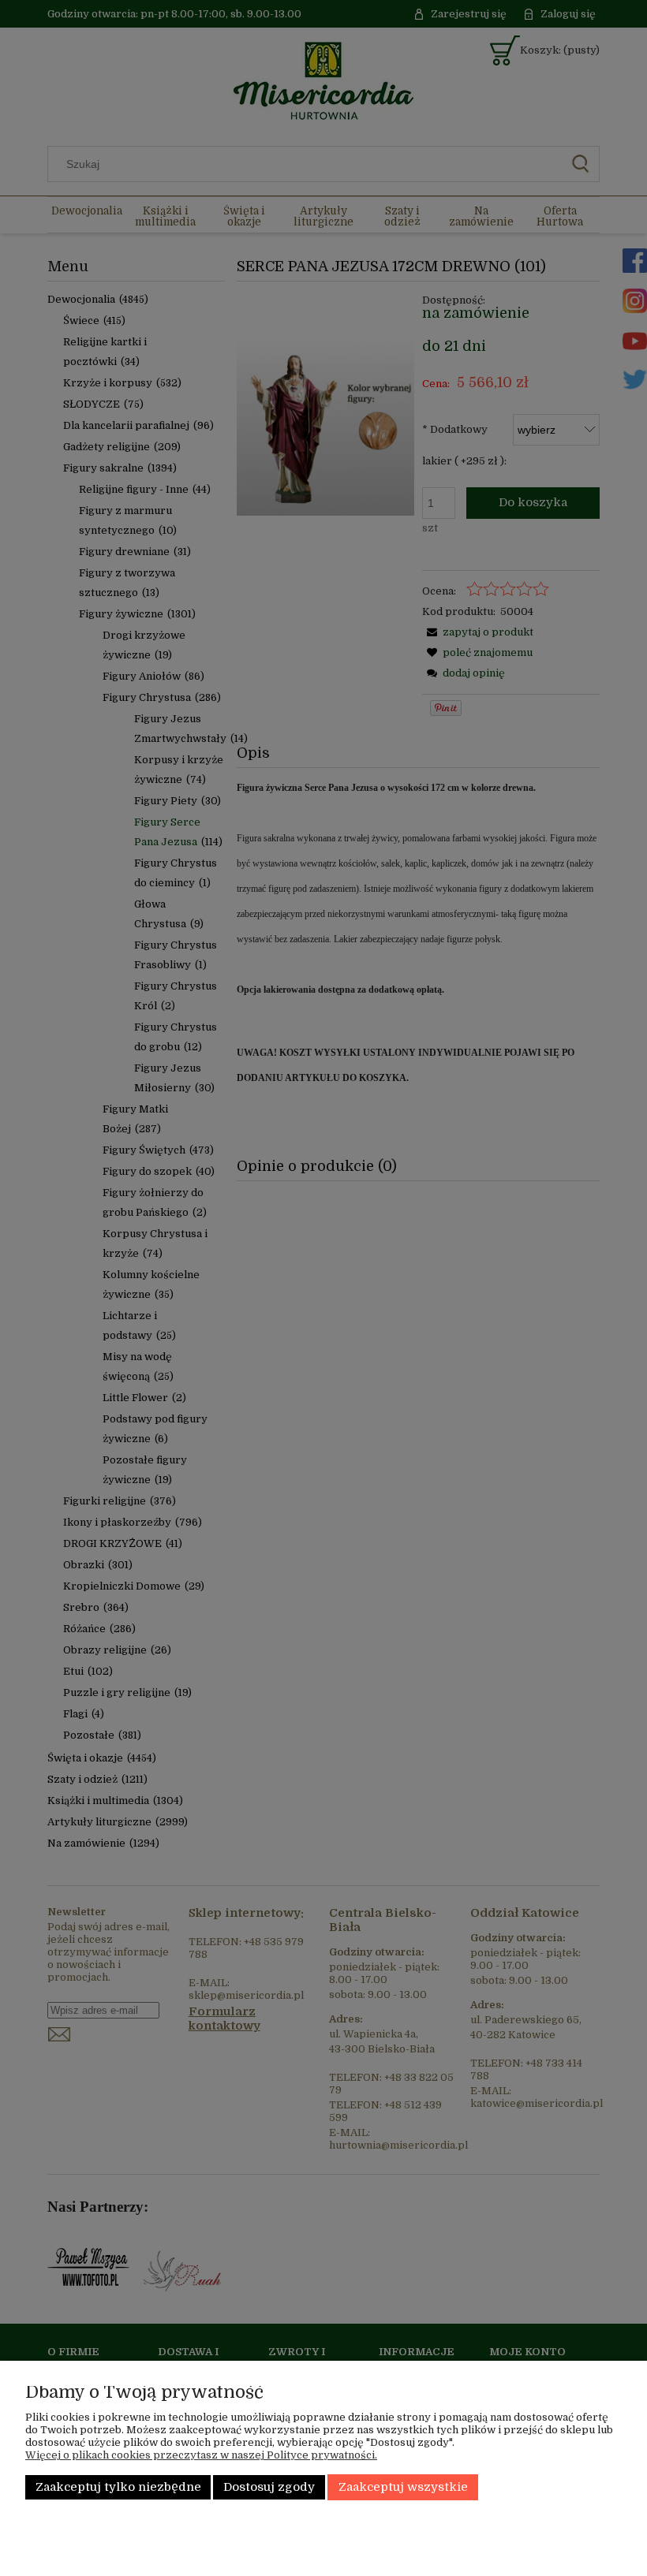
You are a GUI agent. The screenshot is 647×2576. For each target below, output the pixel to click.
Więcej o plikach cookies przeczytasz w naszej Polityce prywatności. (201, 2455)
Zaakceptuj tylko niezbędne (118, 2487)
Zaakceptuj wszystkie (403, 2487)
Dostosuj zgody (269, 2487)
